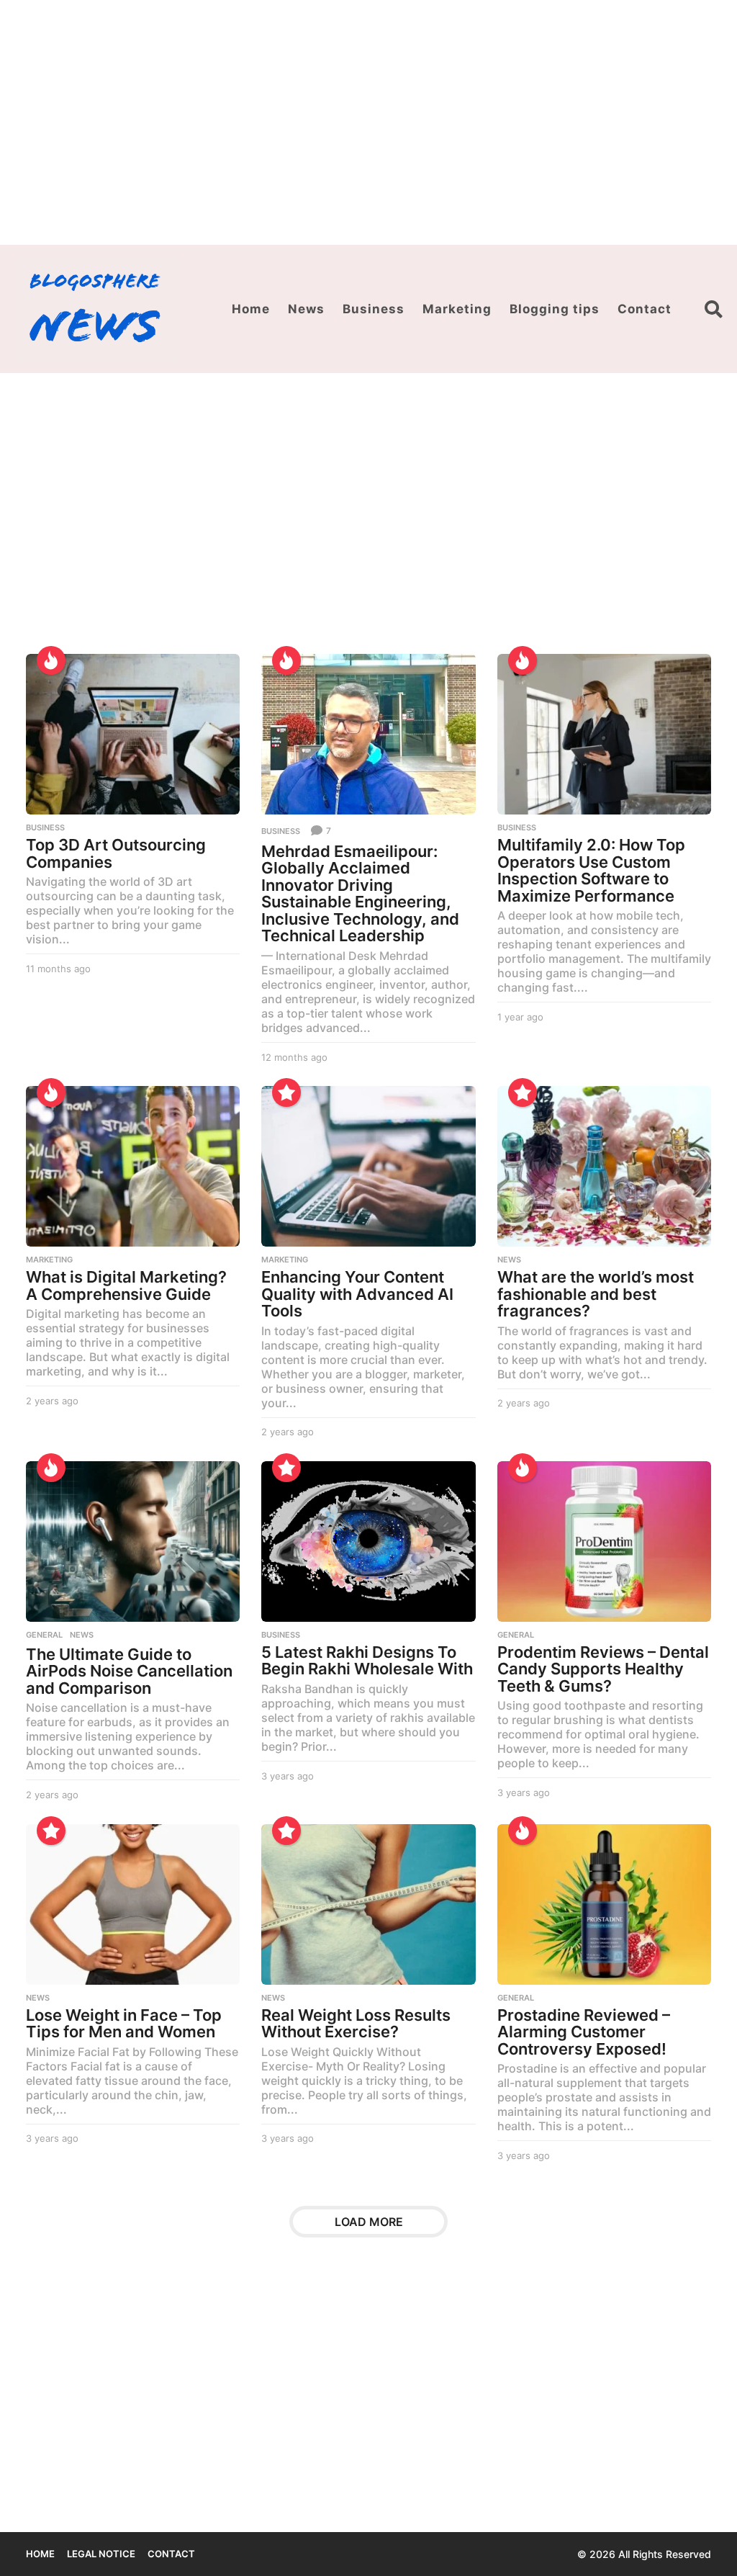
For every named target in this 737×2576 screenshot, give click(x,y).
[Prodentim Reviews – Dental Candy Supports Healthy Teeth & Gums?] (604, 1541)
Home (251, 309)
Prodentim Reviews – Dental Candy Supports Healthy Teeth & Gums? (603, 1669)
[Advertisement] (368, 122)
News (306, 309)
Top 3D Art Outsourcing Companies (116, 853)
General (44, 1635)
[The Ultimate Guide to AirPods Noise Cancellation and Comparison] (133, 1541)
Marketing (457, 309)
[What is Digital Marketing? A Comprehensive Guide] (133, 1166)
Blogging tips (555, 309)
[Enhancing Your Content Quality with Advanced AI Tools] (368, 1166)
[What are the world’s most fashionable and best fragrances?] (604, 1166)
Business (374, 309)
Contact (645, 309)
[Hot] (51, 660)
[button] (714, 309)
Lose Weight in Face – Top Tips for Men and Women (124, 2024)
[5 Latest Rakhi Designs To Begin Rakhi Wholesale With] (368, 1541)
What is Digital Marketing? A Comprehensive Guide (126, 1285)
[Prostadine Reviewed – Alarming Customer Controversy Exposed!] (604, 1904)
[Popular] (286, 1092)
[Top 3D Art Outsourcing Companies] (133, 734)
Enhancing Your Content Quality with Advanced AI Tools (357, 1294)
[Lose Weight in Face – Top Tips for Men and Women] (133, 1904)
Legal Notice (101, 2554)
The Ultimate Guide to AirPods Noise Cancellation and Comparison (129, 1671)
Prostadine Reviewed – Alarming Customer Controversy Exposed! (584, 2032)
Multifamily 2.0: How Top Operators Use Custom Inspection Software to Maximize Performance (591, 870)
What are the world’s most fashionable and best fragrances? (596, 1294)
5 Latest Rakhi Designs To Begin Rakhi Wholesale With (367, 1661)
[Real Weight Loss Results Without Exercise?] (368, 1904)
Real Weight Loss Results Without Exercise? (356, 2024)
